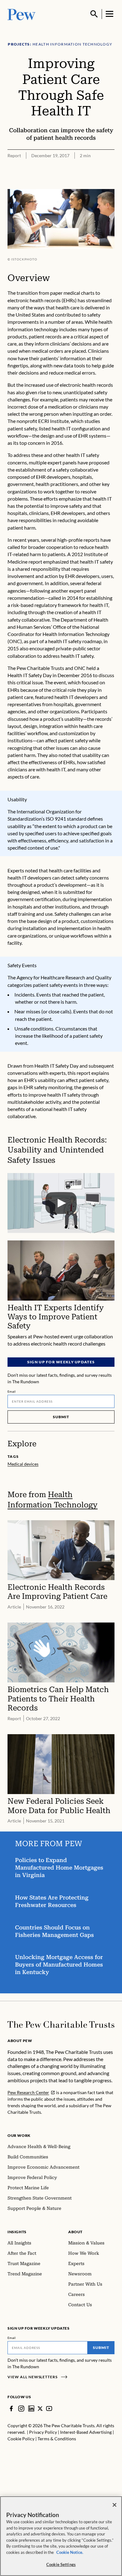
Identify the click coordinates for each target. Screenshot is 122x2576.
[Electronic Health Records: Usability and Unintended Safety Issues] (61, 1203)
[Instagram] (21, 2409)
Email (12, 1391)
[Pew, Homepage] (22, 14)
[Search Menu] (94, 14)
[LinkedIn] (31, 2409)
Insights (17, 2232)
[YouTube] (49, 2409)
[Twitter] (40, 2409)
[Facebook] (11, 2409)
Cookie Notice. (70, 2552)
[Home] (61, 2025)
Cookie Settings (61, 2564)
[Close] (114, 2505)
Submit (61, 1417)
